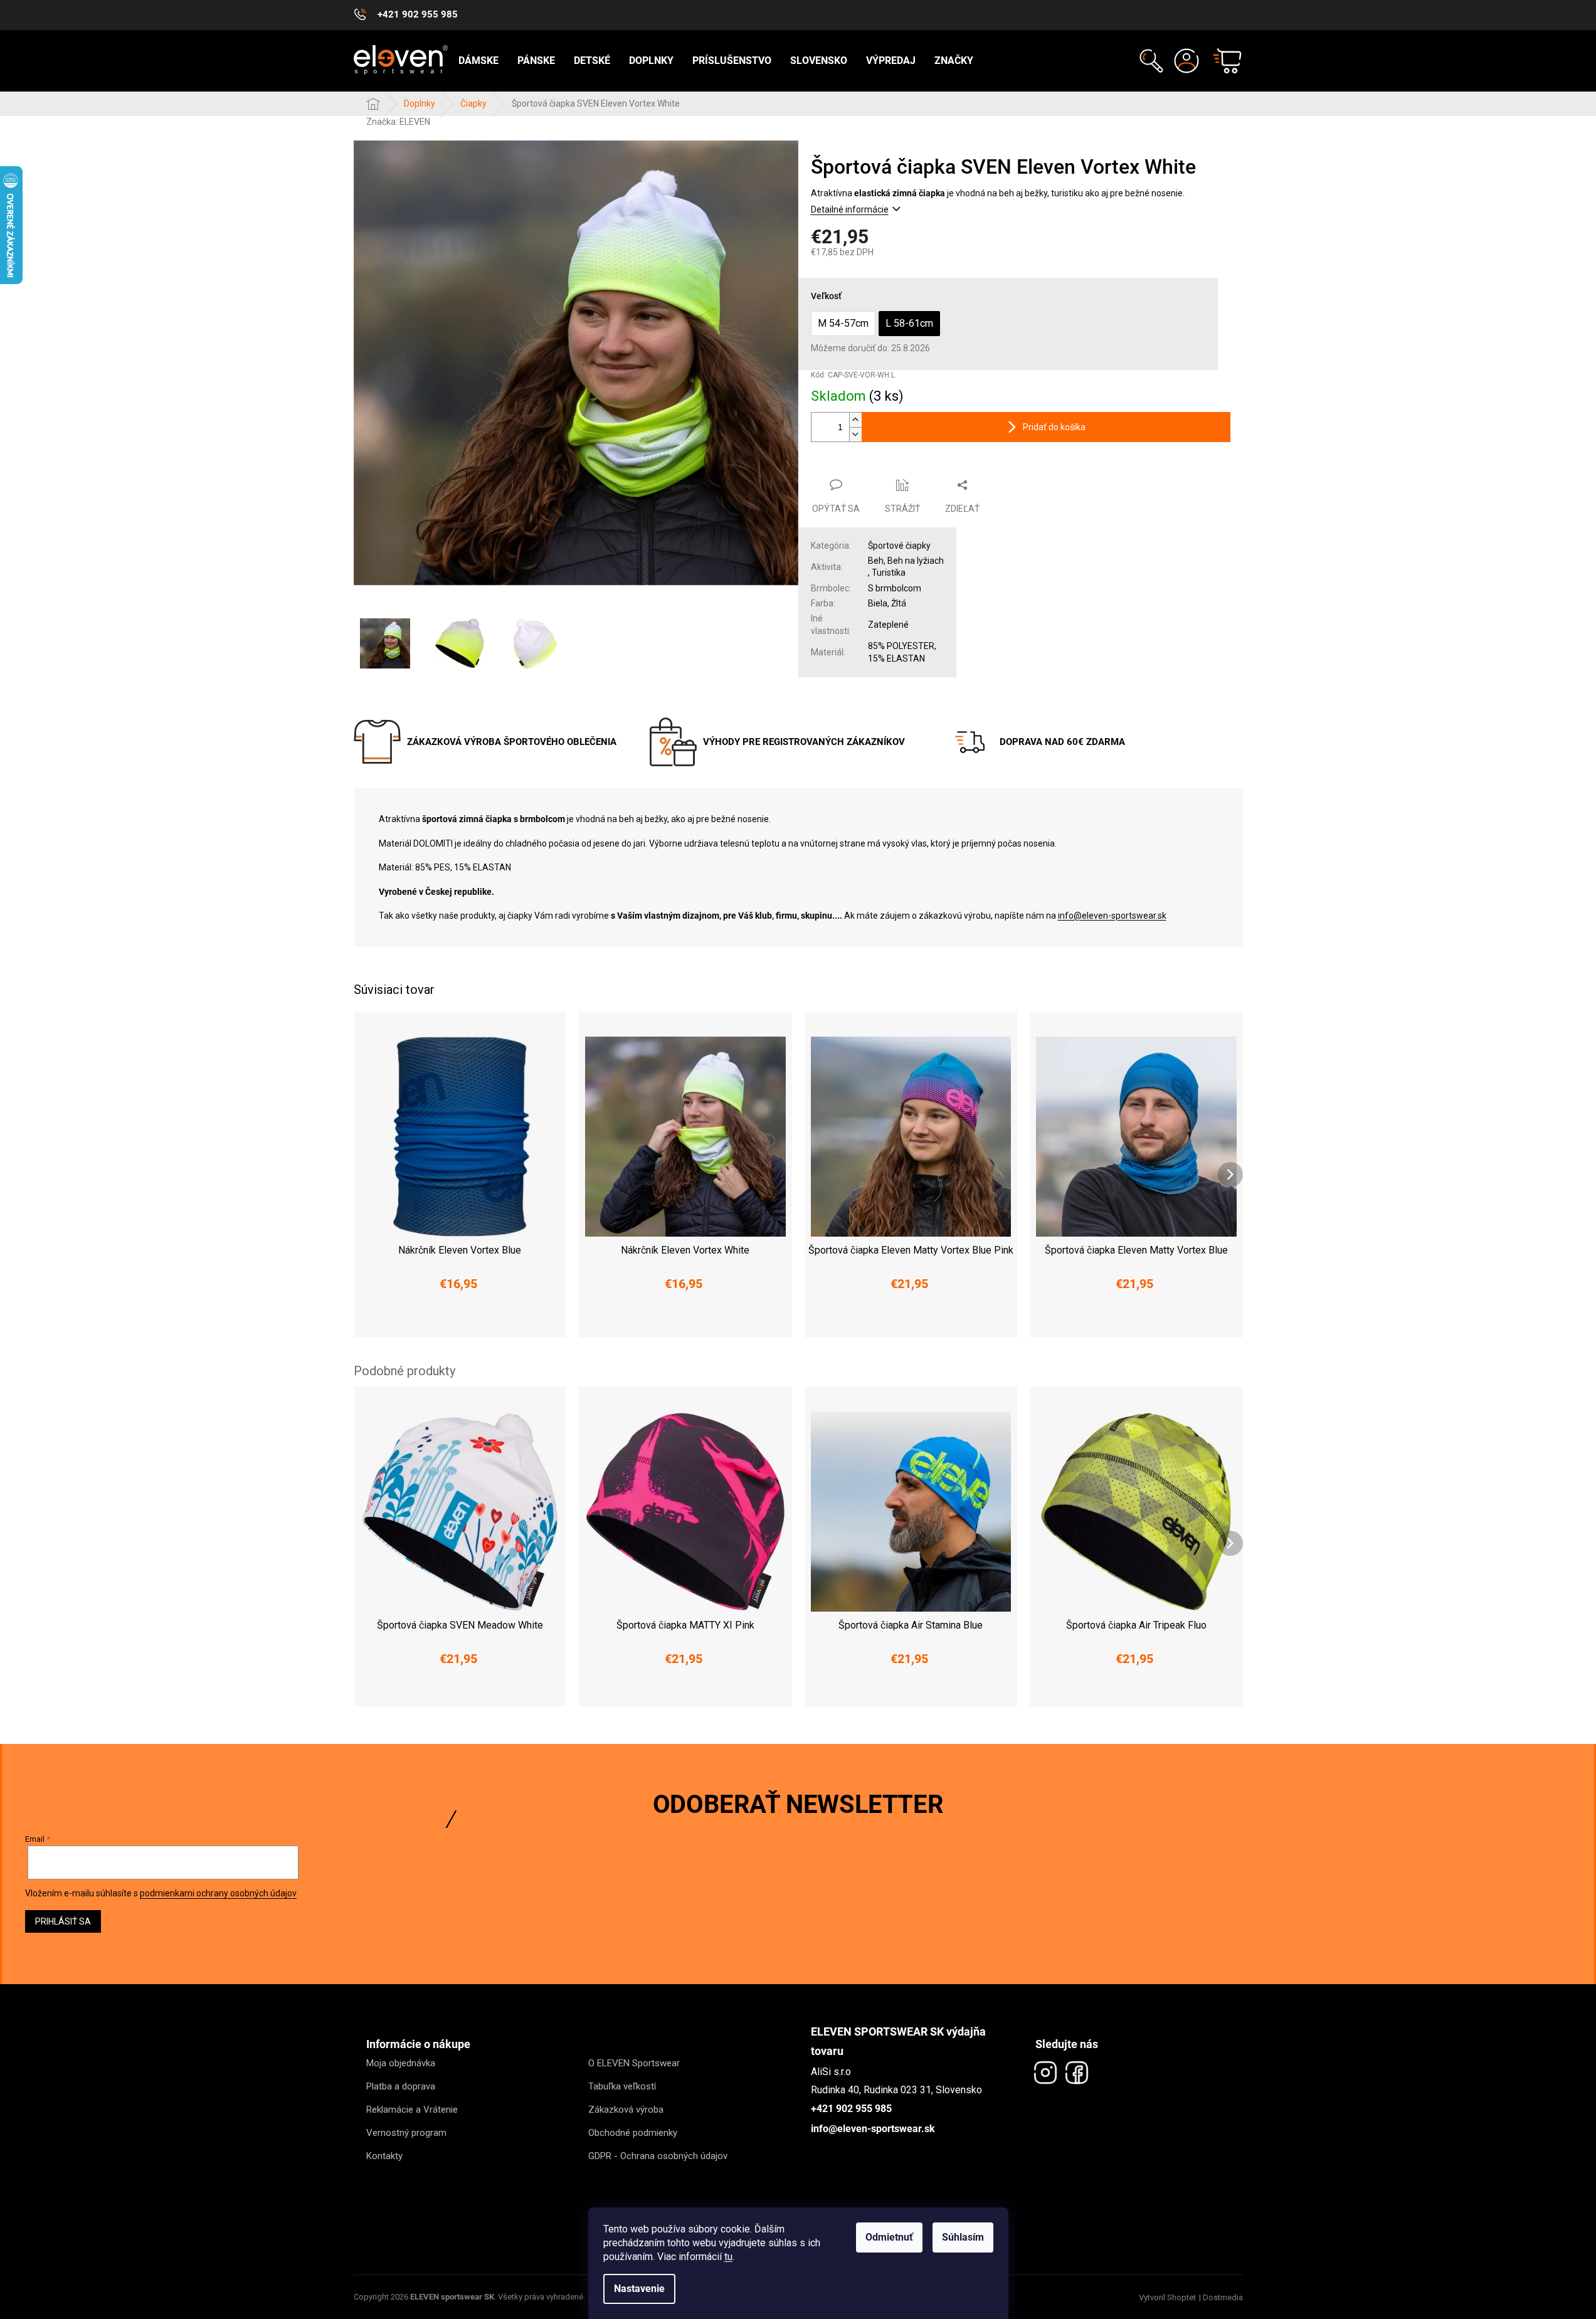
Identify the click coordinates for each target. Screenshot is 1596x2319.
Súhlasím (963, 2237)
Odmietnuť (889, 2237)
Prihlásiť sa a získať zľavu (919, 1194)
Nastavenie (639, 2289)
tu (728, 2257)
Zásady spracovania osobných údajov (919, 1232)
